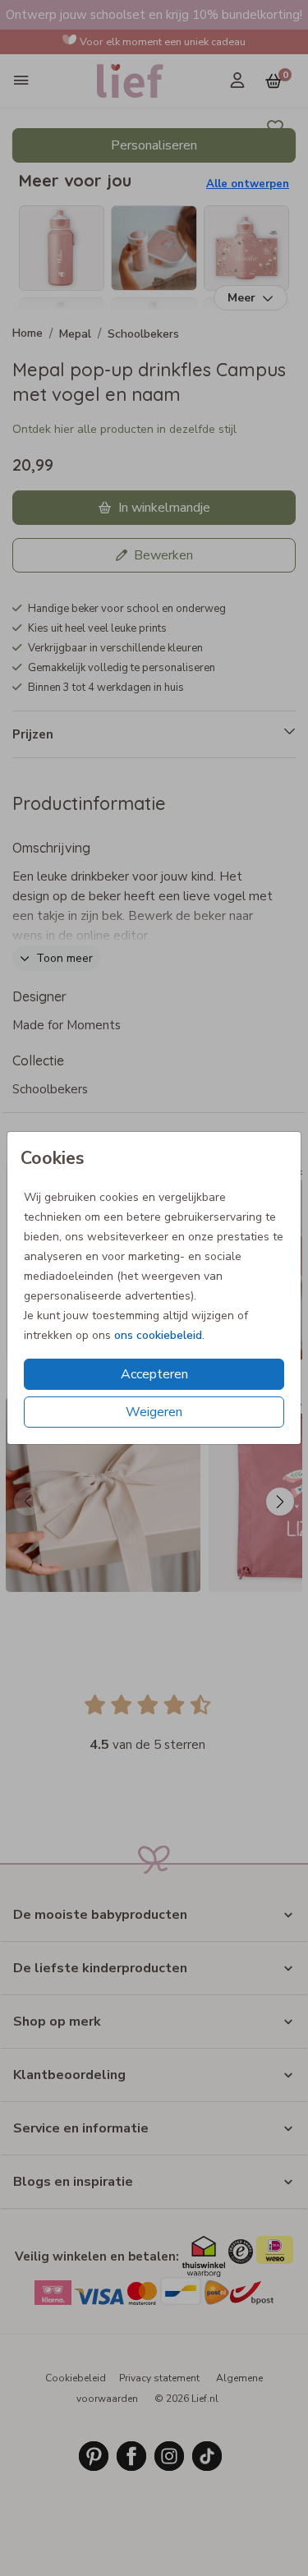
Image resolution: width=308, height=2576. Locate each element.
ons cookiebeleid (158, 1335)
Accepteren (154, 1374)
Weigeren (154, 1412)
